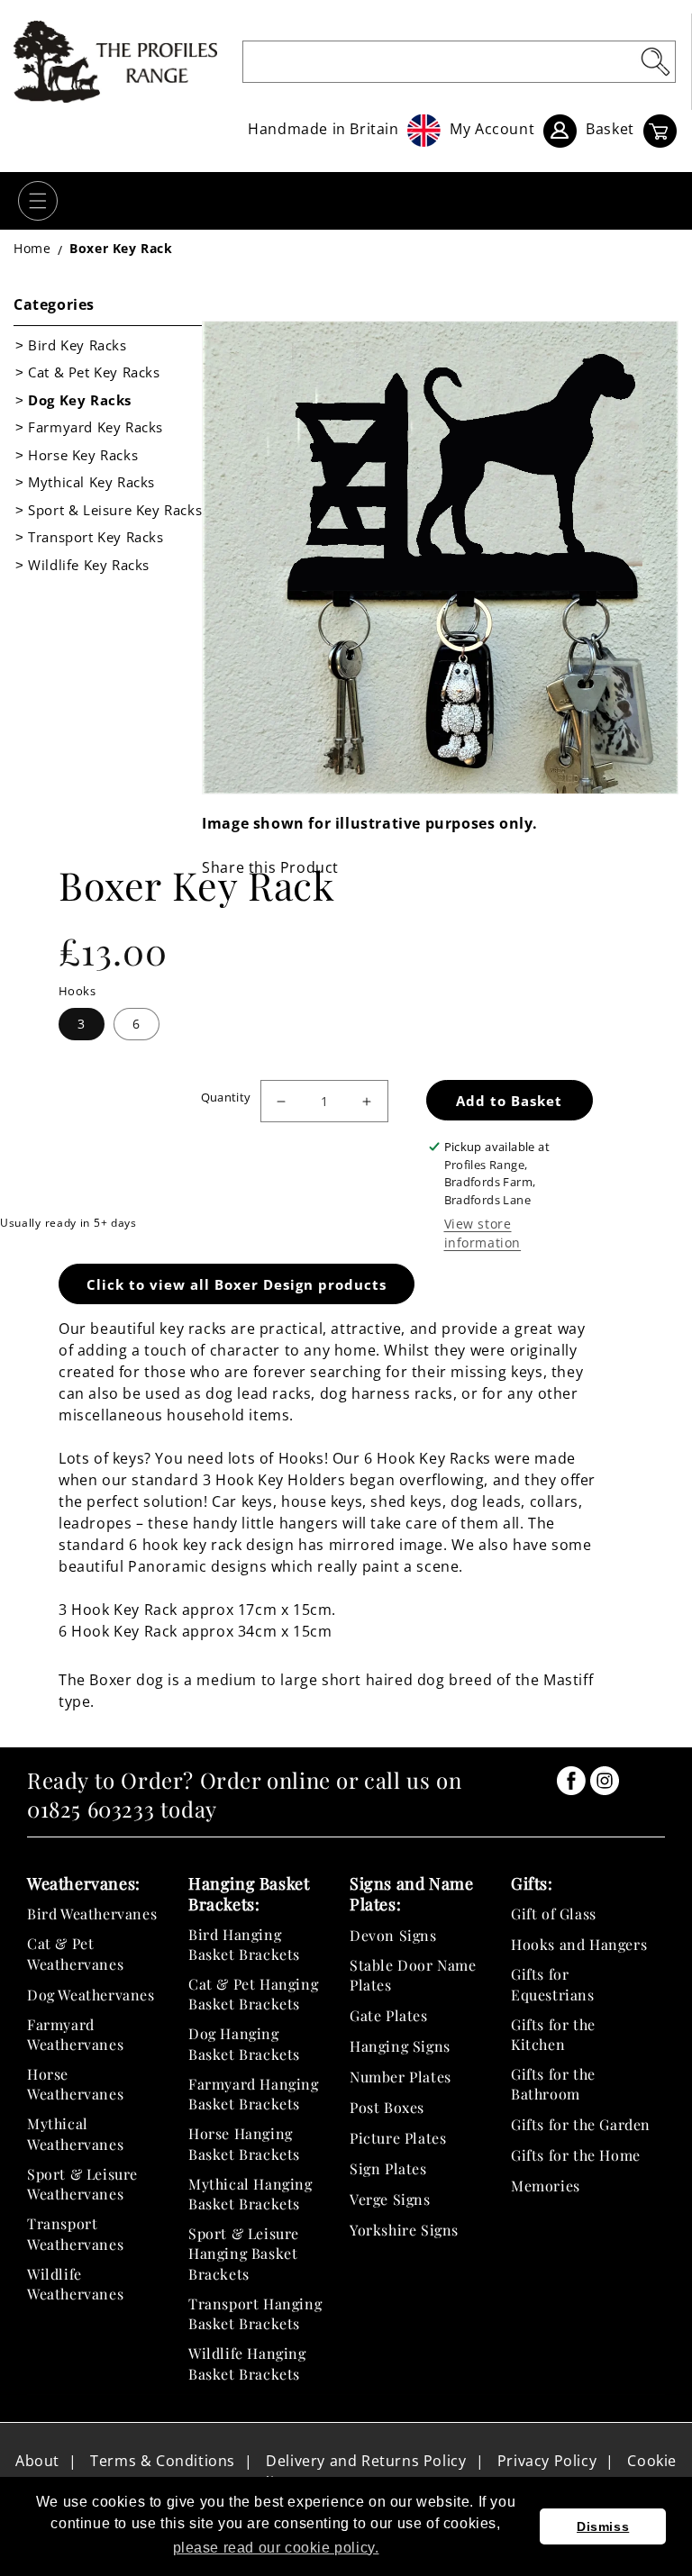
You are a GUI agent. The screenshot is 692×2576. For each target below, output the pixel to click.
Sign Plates (388, 2168)
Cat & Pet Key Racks (94, 372)
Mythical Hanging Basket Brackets (250, 2194)
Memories (546, 2186)
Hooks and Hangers (579, 1944)
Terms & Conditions (163, 2461)
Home (32, 248)
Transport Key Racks (96, 537)
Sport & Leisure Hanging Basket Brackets (244, 2254)
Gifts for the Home (576, 2155)
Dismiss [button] (603, 2526)
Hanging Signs (400, 2046)
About (37, 2461)
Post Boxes (387, 2107)
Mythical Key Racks (91, 482)
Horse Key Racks (83, 455)
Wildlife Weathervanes (75, 2284)
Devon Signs (393, 1935)
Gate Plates (389, 2015)
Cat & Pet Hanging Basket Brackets (253, 1994)
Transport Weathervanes (75, 2233)
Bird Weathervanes (92, 1914)
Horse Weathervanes (75, 2084)
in (571, 1781)
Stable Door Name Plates (413, 1975)
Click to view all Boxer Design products (237, 1284)
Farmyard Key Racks (96, 427)
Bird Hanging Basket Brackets (244, 1944)
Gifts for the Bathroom (553, 2084)
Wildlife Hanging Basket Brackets (247, 2363)
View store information (483, 1233)
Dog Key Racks (80, 400)
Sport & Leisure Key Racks (115, 510)
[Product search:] (655, 61)
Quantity (226, 1097)
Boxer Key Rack (121, 248)
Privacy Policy (547, 2461)
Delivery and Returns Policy (366, 2461)
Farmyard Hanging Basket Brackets (254, 2094)
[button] (38, 201)
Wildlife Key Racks (89, 565)
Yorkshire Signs (404, 2230)
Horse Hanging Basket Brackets (244, 2143)
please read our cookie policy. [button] (276, 2548)
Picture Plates (398, 2138)
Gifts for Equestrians (553, 1984)
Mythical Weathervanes (75, 2133)
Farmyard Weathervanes (75, 2034)
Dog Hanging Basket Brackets (244, 2043)
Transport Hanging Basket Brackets (255, 2313)
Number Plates (401, 2077)
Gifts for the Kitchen (553, 2034)
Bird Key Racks (77, 345)
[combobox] (459, 62)
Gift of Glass (554, 1914)
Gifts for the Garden (581, 2124)
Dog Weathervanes (91, 1995)
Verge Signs (390, 2199)
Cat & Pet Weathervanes (75, 1953)
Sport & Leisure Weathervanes (82, 2184)
